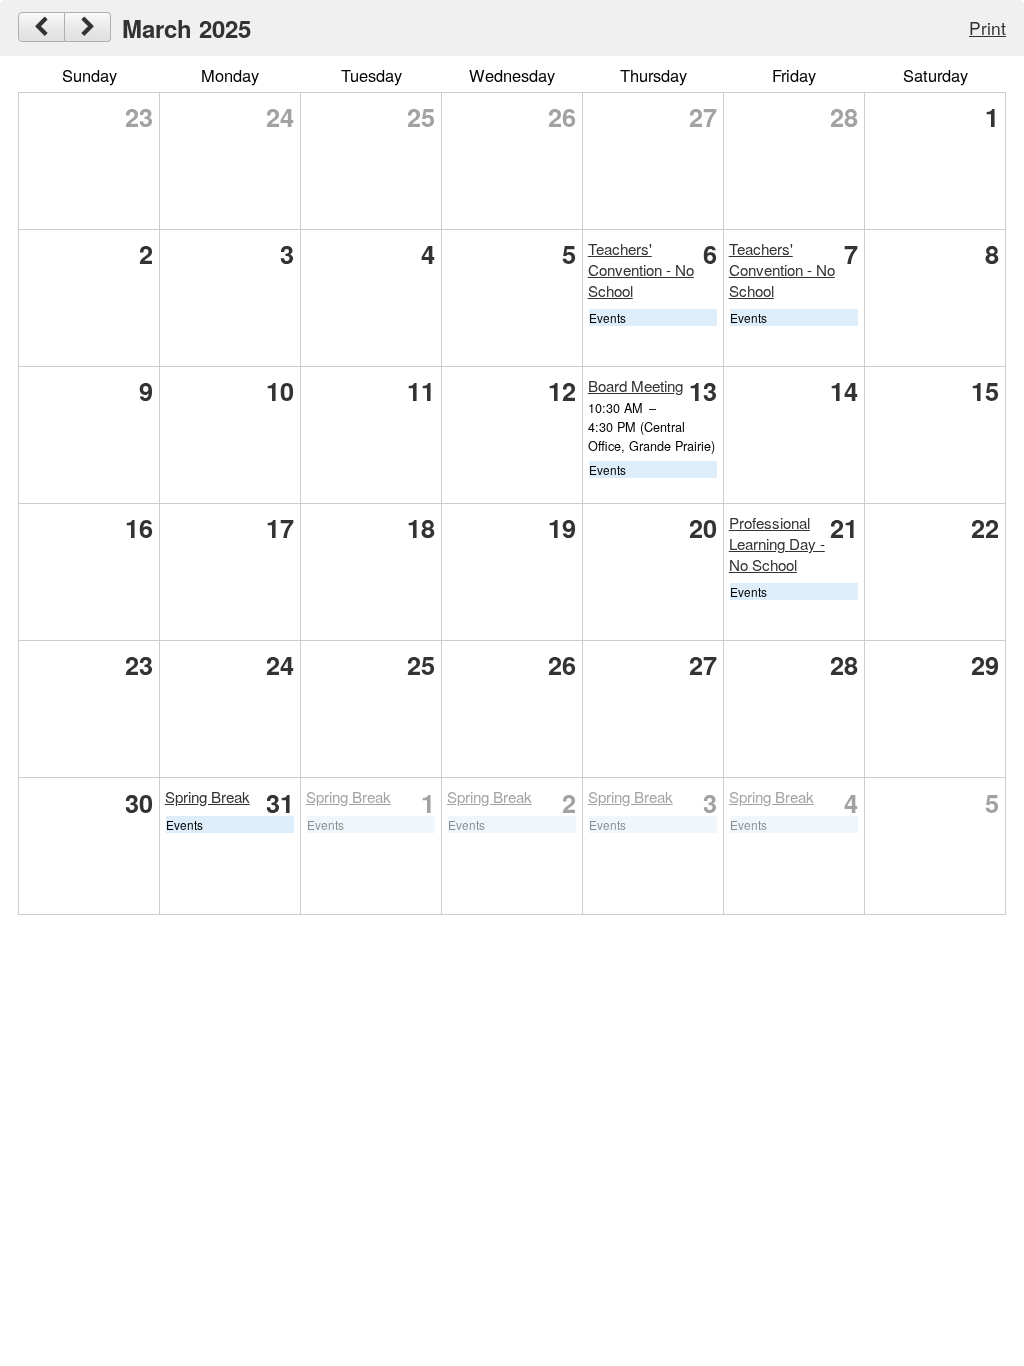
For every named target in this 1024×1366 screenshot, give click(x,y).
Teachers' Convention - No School (641, 269)
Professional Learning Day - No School (777, 543)
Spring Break (207, 796)
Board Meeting (635, 385)
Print (987, 27)
